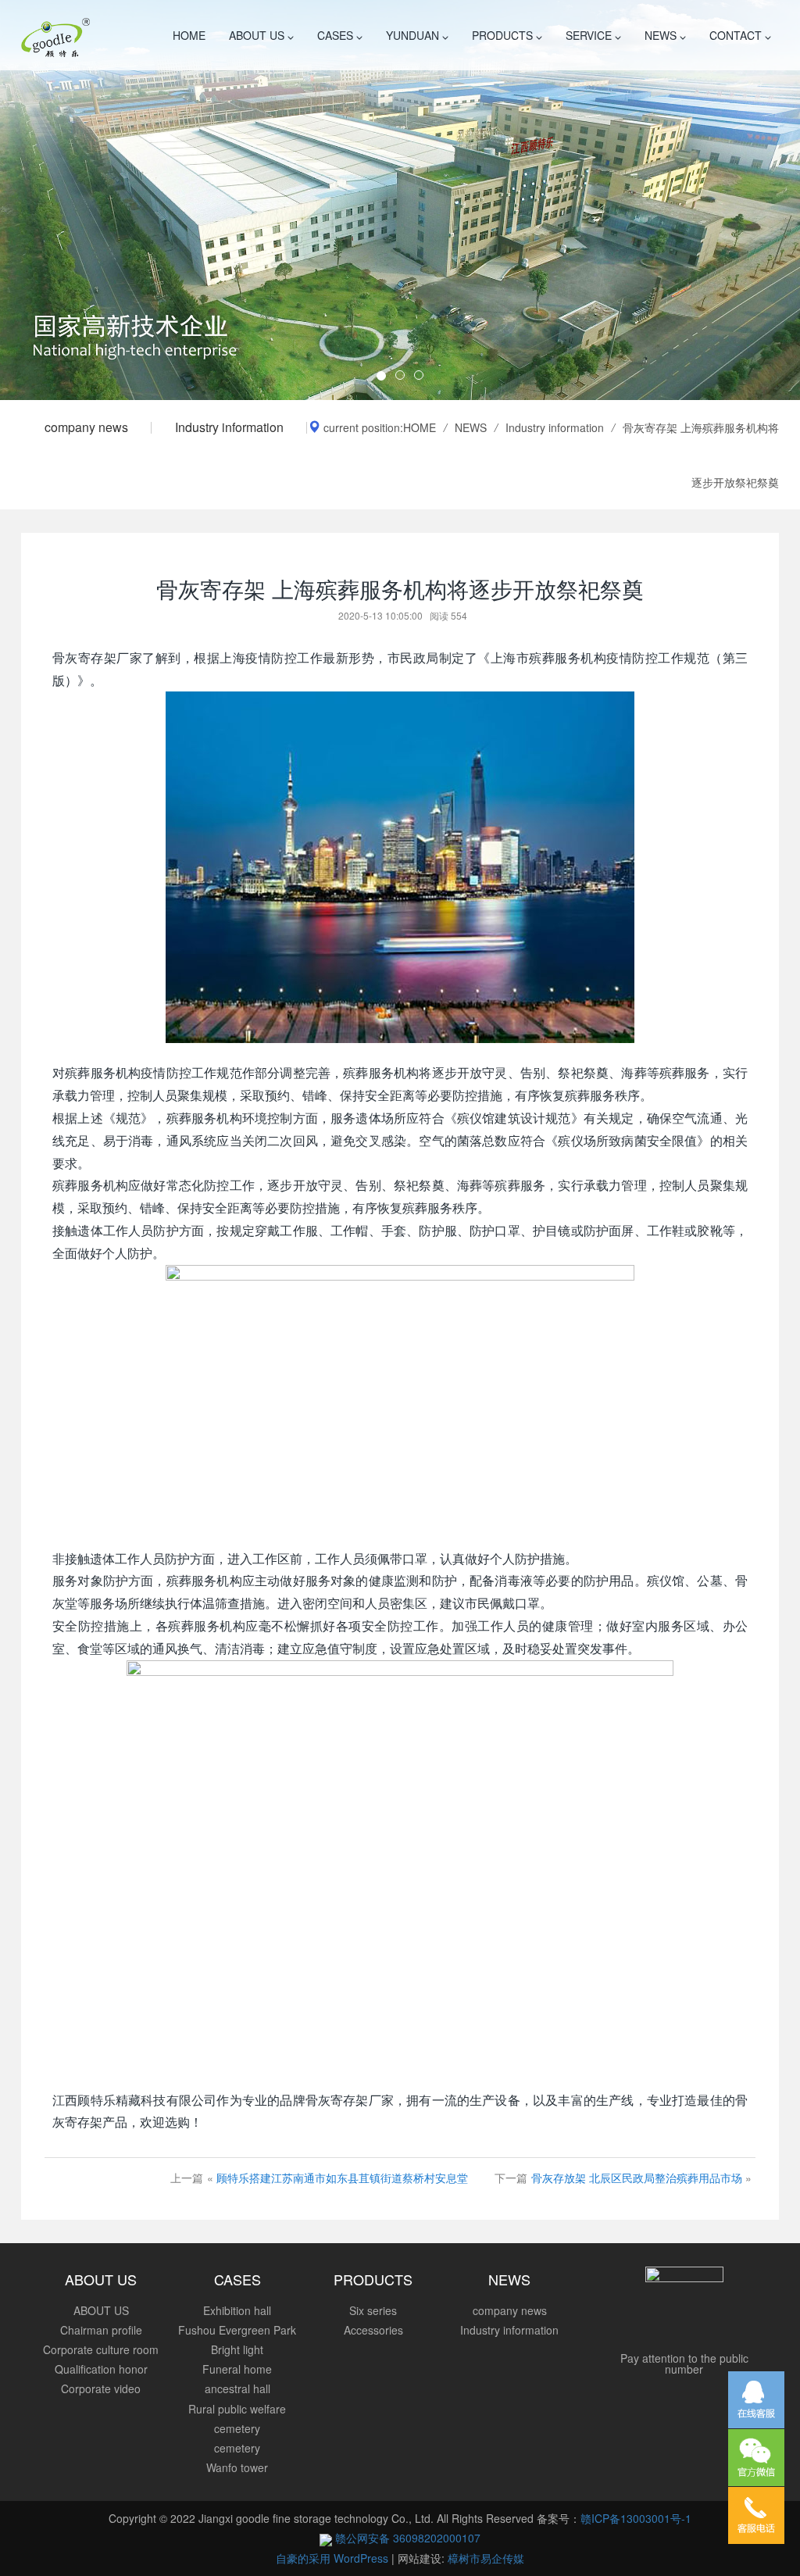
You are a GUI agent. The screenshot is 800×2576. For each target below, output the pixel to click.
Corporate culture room (101, 2349)
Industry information (229, 427)
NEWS (662, 35)
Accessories (373, 2330)
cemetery (237, 2448)
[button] (60, 200)
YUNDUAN (414, 35)
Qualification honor (101, 2369)
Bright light (237, 2349)
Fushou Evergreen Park (237, 2330)
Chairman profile (101, 2330)
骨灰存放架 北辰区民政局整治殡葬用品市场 (637, 2178)
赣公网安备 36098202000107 (406, 2538)
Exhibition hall (237, 2310)
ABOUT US (258, 35)
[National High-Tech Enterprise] (400, 200)
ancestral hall (237, 2388)
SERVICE (590, 35)
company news (86, 427)
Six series (373, 2310)
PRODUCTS (504, 35)
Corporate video (101, 2388)
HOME (189, 35)
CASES (337, 35)
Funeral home (237, 2369)
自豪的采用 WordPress (334, 2558)
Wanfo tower (237, 2467)
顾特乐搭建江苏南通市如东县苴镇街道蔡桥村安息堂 (342, 2178)
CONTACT (737, 35)
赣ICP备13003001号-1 (636, 2518)
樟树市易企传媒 (486, 2558)
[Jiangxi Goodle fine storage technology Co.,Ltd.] (55, 35)
